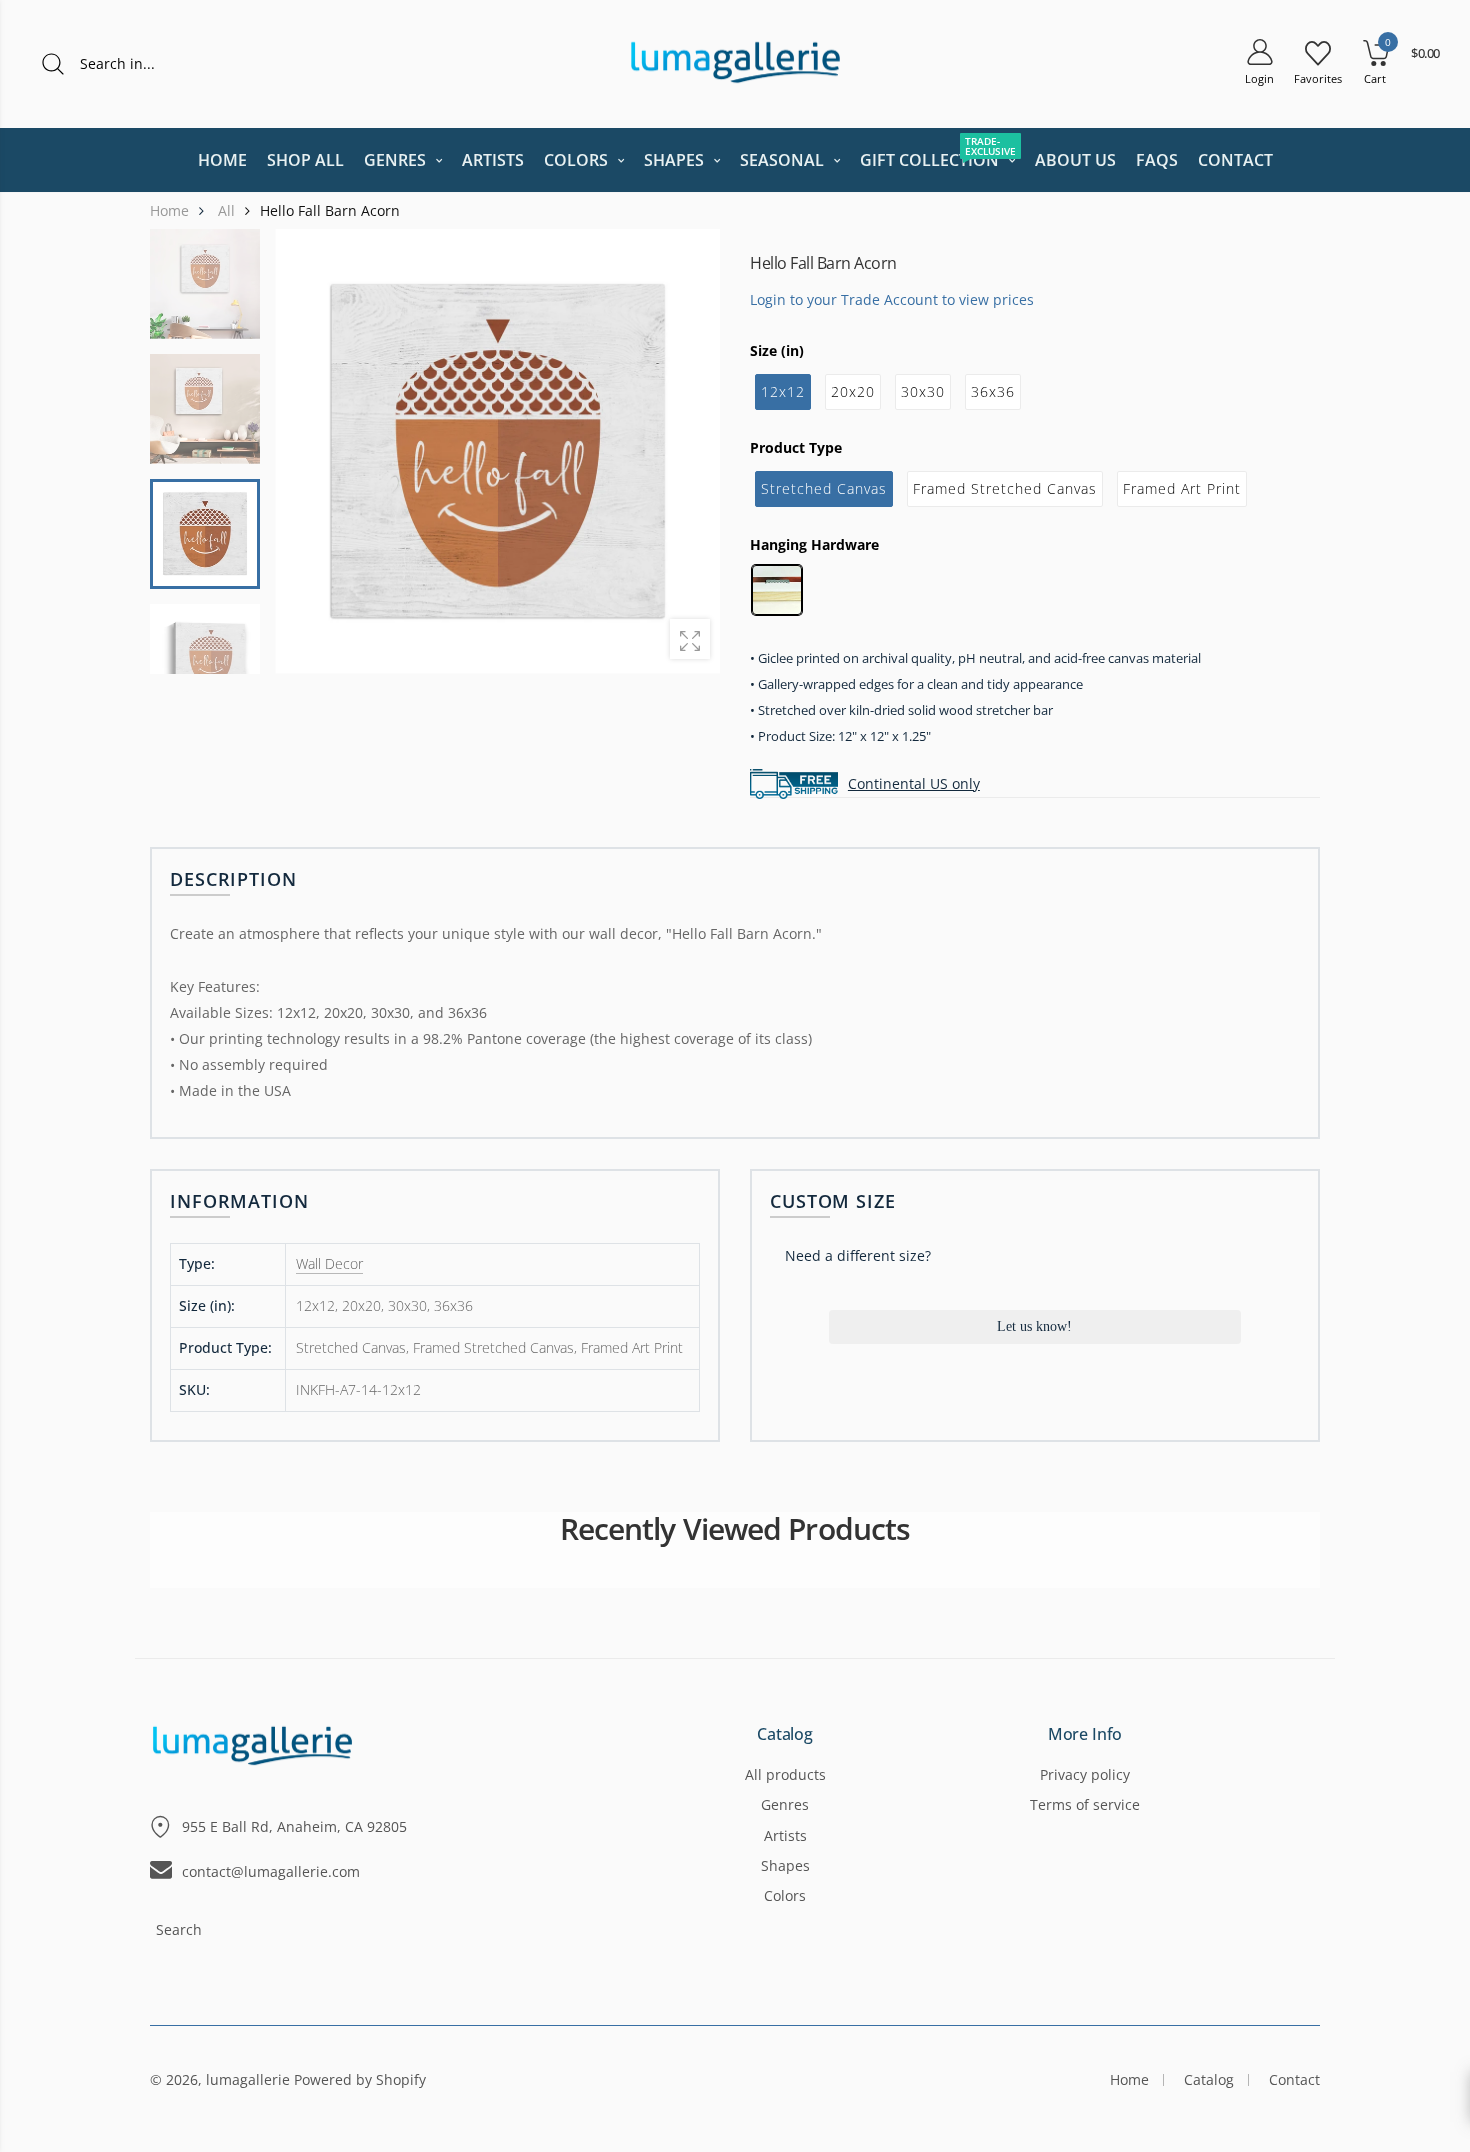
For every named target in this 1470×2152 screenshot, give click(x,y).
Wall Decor (329, 1263)
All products (785, 1774)
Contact (1294, 2079)
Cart (1375, 78)
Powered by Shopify (360, 2079)
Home (1129, 2079)
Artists (785, 1835)
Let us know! (1034, 1326)
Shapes (785, 1865)
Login (1259, 78)
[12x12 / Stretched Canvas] (205, 534)
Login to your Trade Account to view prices (892, 298)
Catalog (785, 1735)
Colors (785, 1895)
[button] (692, 451)
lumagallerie (248, 2079)
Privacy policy (1085, 1774)
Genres (785, 1804)
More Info (1085, 1735)
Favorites (1318, 78)
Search (179, 1929)
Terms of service (1085, 1804)
